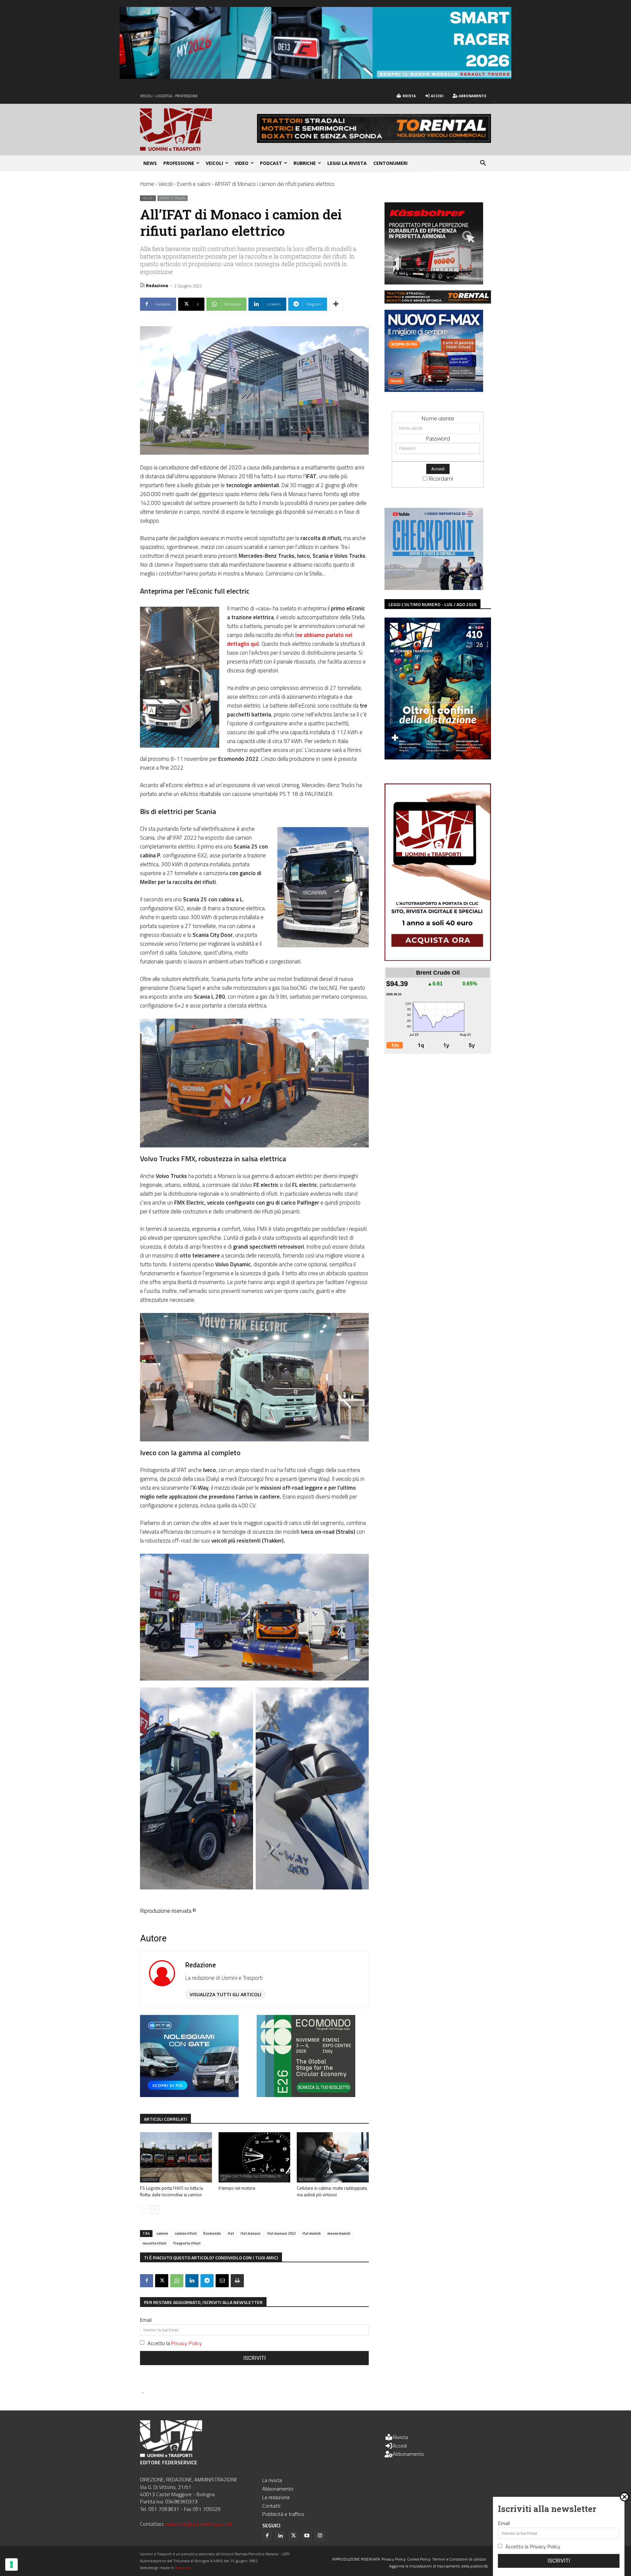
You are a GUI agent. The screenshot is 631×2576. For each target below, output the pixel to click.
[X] (162, 2281)
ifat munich (312, 2233)
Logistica (150, 2180)
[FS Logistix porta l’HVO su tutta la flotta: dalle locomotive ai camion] (176, 2157)
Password (438, 438)
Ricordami (441, 478)
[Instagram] (320, 2536)
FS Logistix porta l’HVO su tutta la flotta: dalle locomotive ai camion (171, 2191)
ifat (231, 2233)
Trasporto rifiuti (187, 2243)
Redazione (157, 285)
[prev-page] (144, 2209)
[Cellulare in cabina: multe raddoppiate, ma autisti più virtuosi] (333, 2157)
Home (147, 184)
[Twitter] (293, 2536)
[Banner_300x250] (189, 2095)
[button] (483, 163)
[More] (336, 304)
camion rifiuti (186, 2233)
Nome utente (438, 418)
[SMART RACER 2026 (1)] (315, 77)
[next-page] (155, 2209)
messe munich (339, 2233)
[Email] (222, 2281)
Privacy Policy (187, 2343)
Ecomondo (212, 2233)
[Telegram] (207, 2281)
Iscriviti (255, 2358)
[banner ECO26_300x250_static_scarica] (306, 2095)
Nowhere (183, 2568)
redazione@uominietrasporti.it (199, 2524)
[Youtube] (307, 2536)
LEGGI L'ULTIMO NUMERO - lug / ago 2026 (432, 604)
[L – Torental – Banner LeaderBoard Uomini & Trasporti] (374, 141)
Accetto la (175, 2343)
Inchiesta (307, 2180)
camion (162, 2233)
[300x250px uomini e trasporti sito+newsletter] (434, 390)
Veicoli (165, 184)
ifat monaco (251, 2233)
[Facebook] (147, 2281)
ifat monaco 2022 (281, 2233)
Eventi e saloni (194, 184)
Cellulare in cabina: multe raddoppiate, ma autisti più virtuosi (332, 2191)
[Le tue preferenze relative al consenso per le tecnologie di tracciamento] (12, 2565)
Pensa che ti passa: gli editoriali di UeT (251, 2178)
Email (146, 2320)
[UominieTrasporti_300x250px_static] (434, 282)
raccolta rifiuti (154, 2243)
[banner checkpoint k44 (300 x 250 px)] (434, 588)
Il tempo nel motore (237, 2188)
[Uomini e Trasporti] (199, 130)
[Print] (237, 2281)
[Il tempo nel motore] (255, 2157)
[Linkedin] (192, 2281)
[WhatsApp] (177, 2281)
